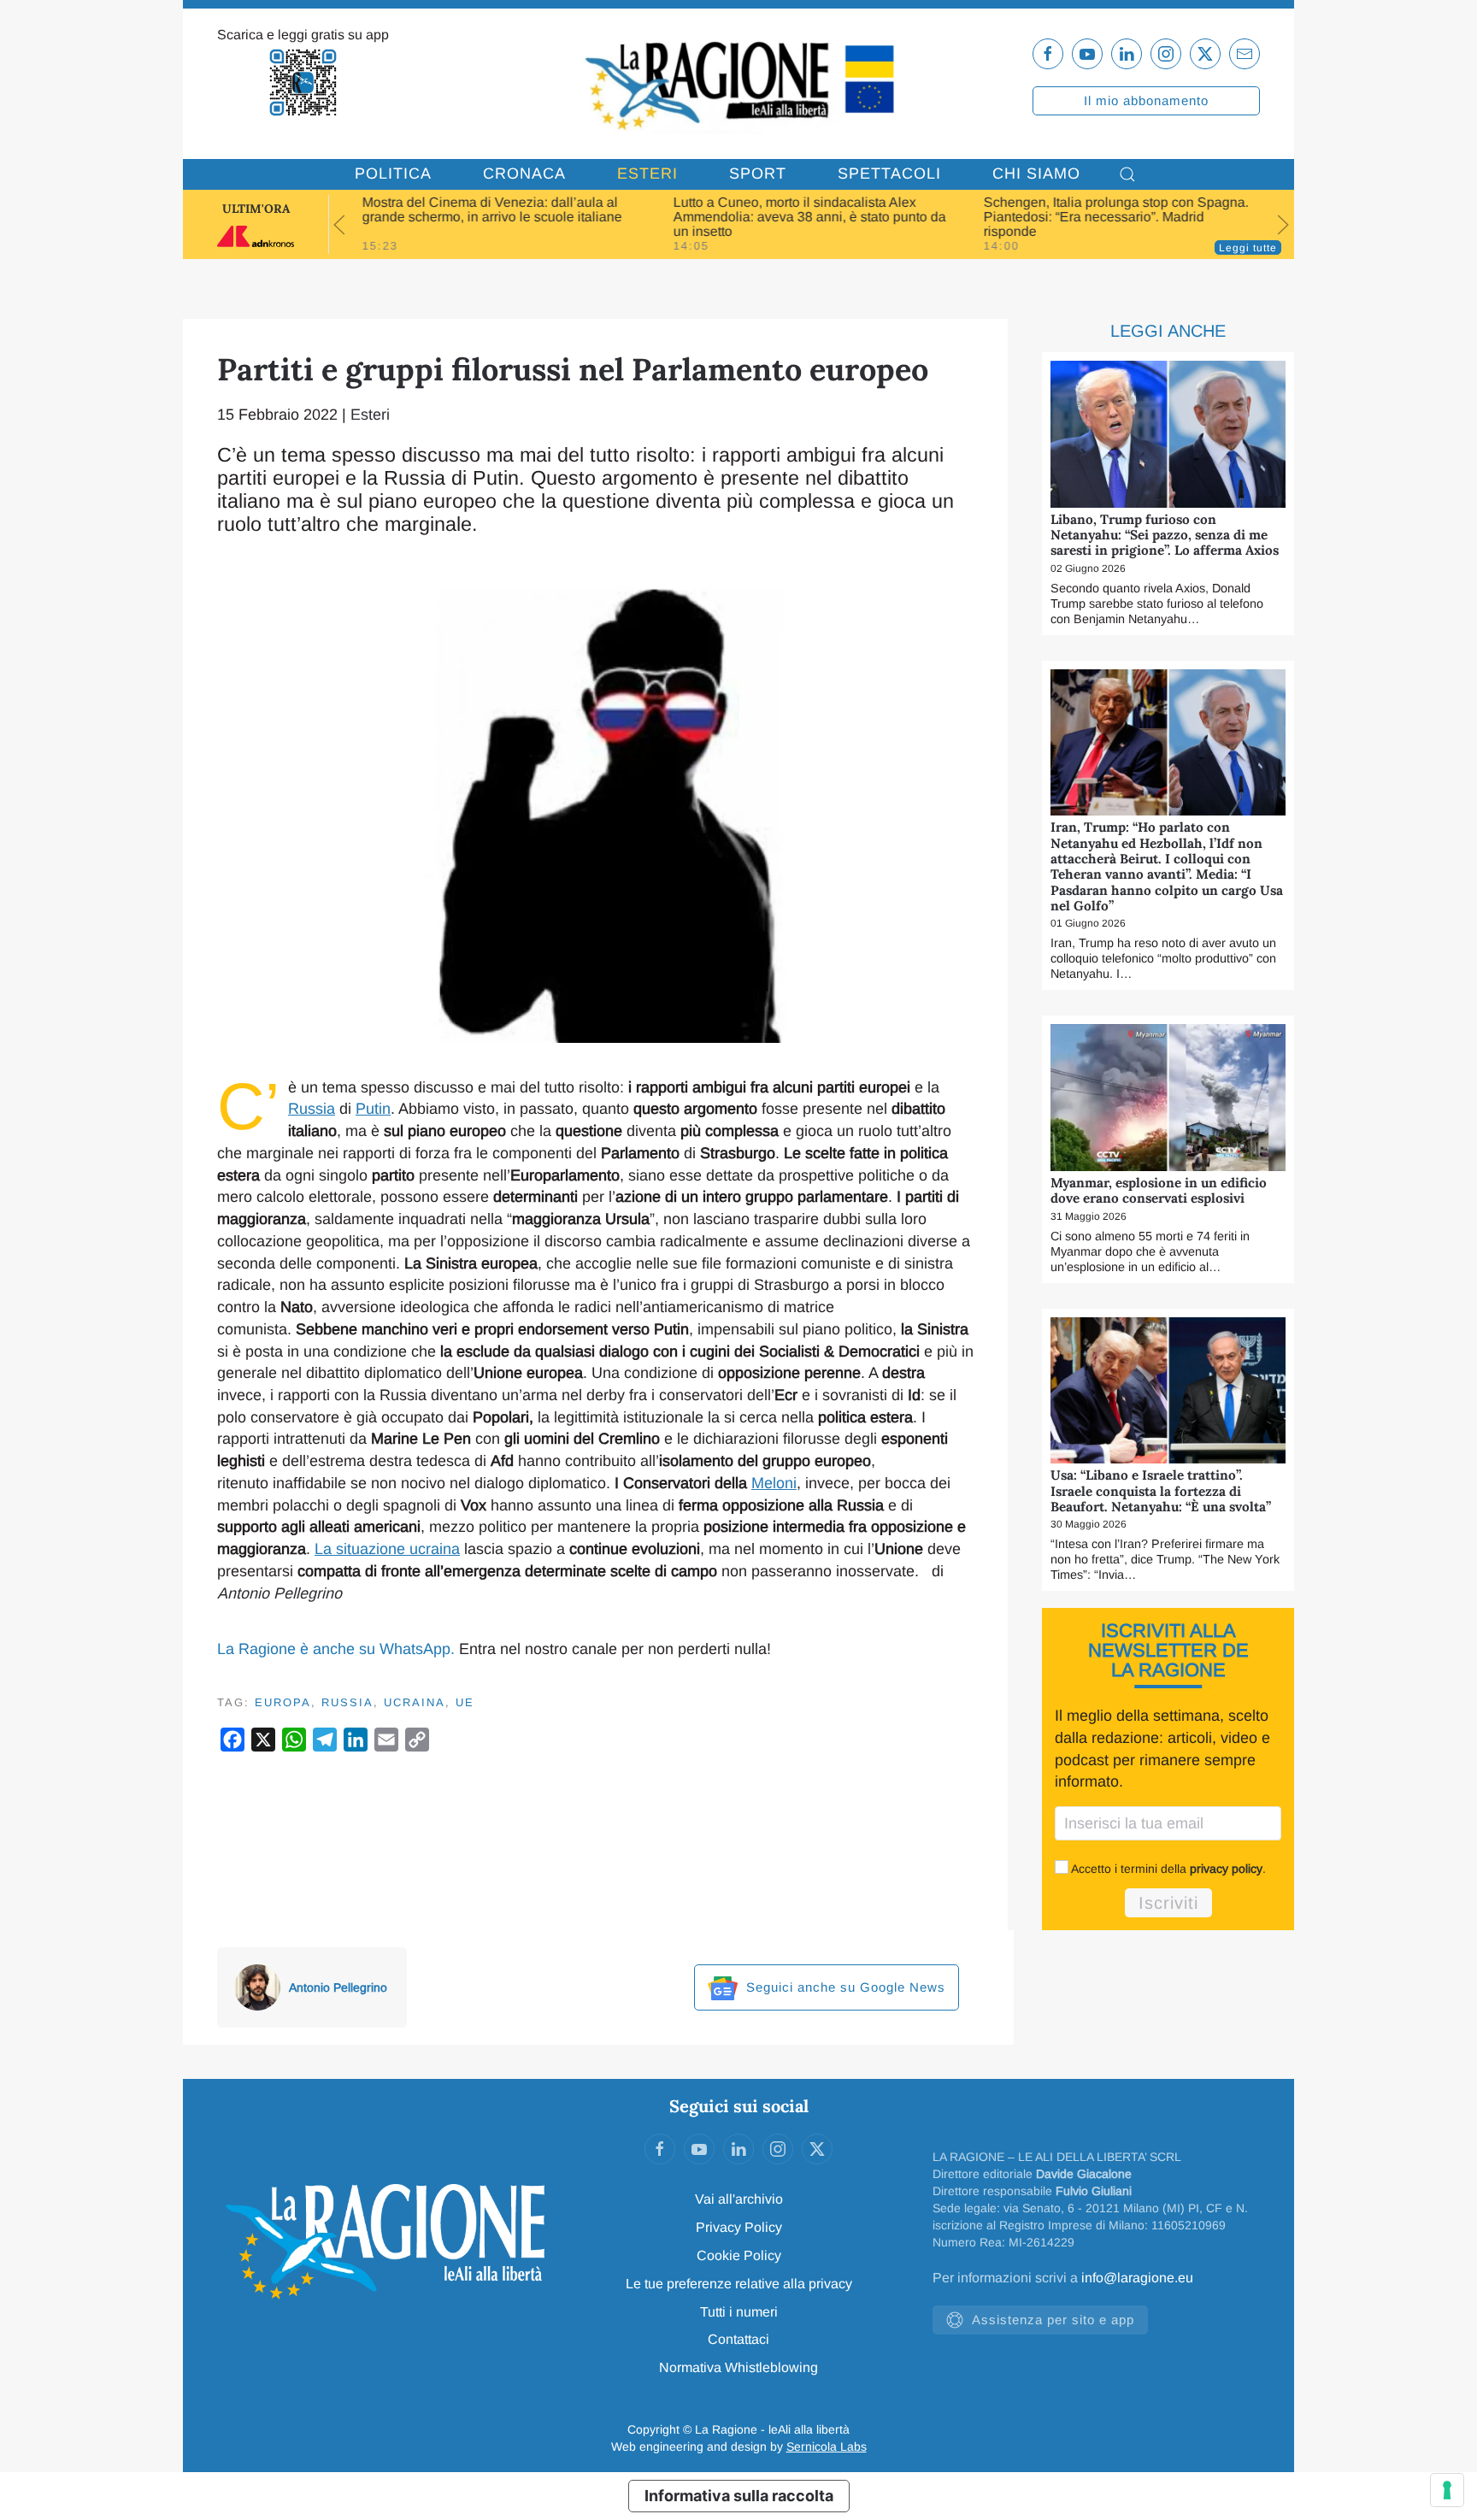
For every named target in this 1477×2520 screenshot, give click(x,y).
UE (465, 1702)
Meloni (774, 1483)
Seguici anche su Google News (844, 1987)
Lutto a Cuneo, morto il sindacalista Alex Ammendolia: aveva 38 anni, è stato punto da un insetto (809, 217)
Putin (373, 1109)
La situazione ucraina (387, 1549)
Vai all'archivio (739, 2199)
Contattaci (738, 2339)
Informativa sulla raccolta (739, 2496)
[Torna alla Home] (738, 84)
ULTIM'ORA (256, 209)
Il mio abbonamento (1146, 100)
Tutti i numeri (739, 2312)
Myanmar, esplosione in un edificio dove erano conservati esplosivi (1159, 1190)
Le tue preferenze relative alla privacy (739, 2284)
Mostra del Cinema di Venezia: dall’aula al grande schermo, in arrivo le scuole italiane (492, 209)
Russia (312, 1109)
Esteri (647, 174)
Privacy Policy (739, 2227)
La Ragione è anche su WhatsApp (334, 1649)
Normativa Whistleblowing (738, 2367)
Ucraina (415, 1702)
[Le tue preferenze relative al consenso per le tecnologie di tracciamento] (1447, 2490)
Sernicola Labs (827, 2446)
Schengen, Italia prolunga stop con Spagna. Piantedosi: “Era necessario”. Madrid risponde (1116, 217)
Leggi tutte (1248, 248)
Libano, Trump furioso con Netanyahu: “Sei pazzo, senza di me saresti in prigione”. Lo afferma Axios (1165, 535)
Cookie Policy (739, 2255)
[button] (1127, 174)
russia (347, 1702)
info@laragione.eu (1137, 2278)
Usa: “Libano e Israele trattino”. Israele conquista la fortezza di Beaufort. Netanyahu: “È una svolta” (1161, 1491)
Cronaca (524, 174)
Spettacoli (889, 174)
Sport (758, 174)
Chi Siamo (1036, 174)
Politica (393, 174)
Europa (283, 1702)
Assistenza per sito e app (1053, 2320)
